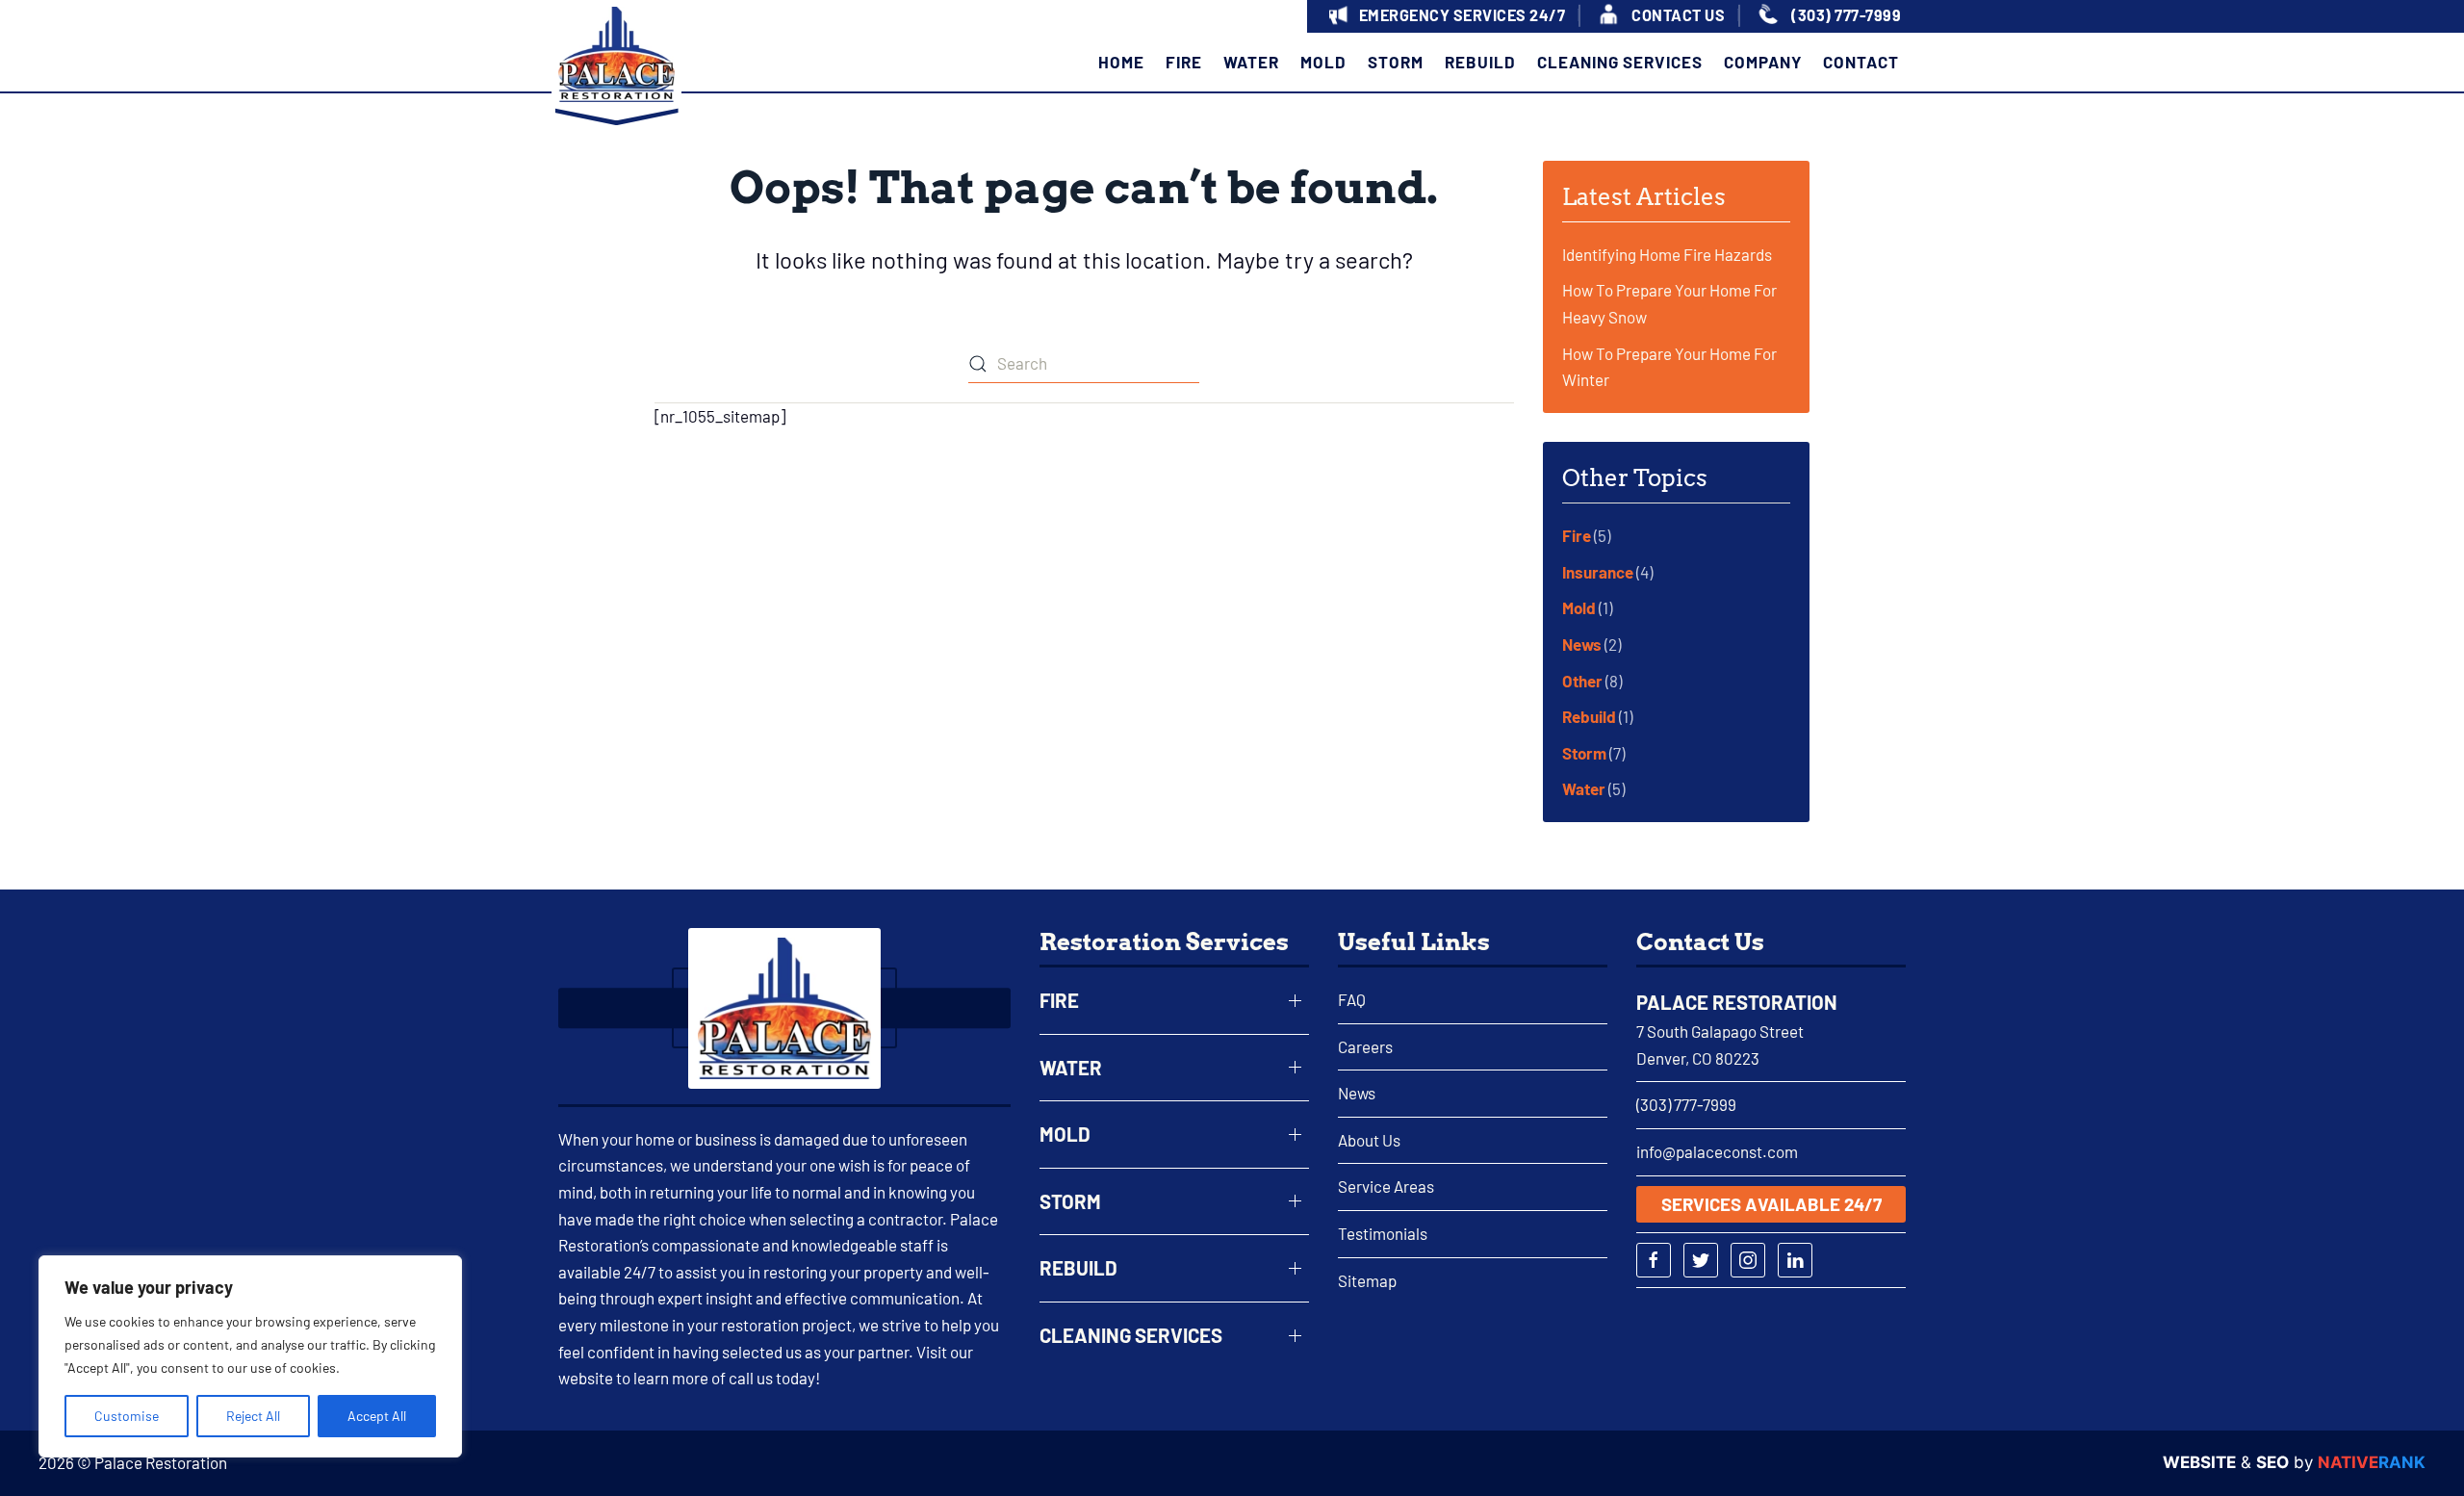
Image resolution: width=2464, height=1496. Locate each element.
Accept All (377, 1416)
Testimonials (1383, 1233)
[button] (1445, 17)
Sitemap (1367, 1280)
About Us (1369, 1140)
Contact (1861, 61)
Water (1584, 788)
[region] (250, 1356)
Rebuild (1589, 716)
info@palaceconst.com (1717, 1151)
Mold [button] (1323, 61)
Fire (1577, 535)
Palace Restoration (1737, 1002)
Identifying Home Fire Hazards (1667, 254)
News (1582, 644)
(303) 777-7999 (1686, 1104)
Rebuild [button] (1480, 61)
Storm (1584, 753)
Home (1121, 61)
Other (1582, 681)
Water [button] (1251, 61)
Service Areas (1386, 1186)
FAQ (1352, 999)
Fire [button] (1184, 61)
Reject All (253, 1416)
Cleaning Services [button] (1620, 61)
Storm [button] (1396, 61)
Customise (127, 1416)
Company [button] (1763, 61)
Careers (1365, 1046)
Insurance (1598, 572)
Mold (1579, 607)
